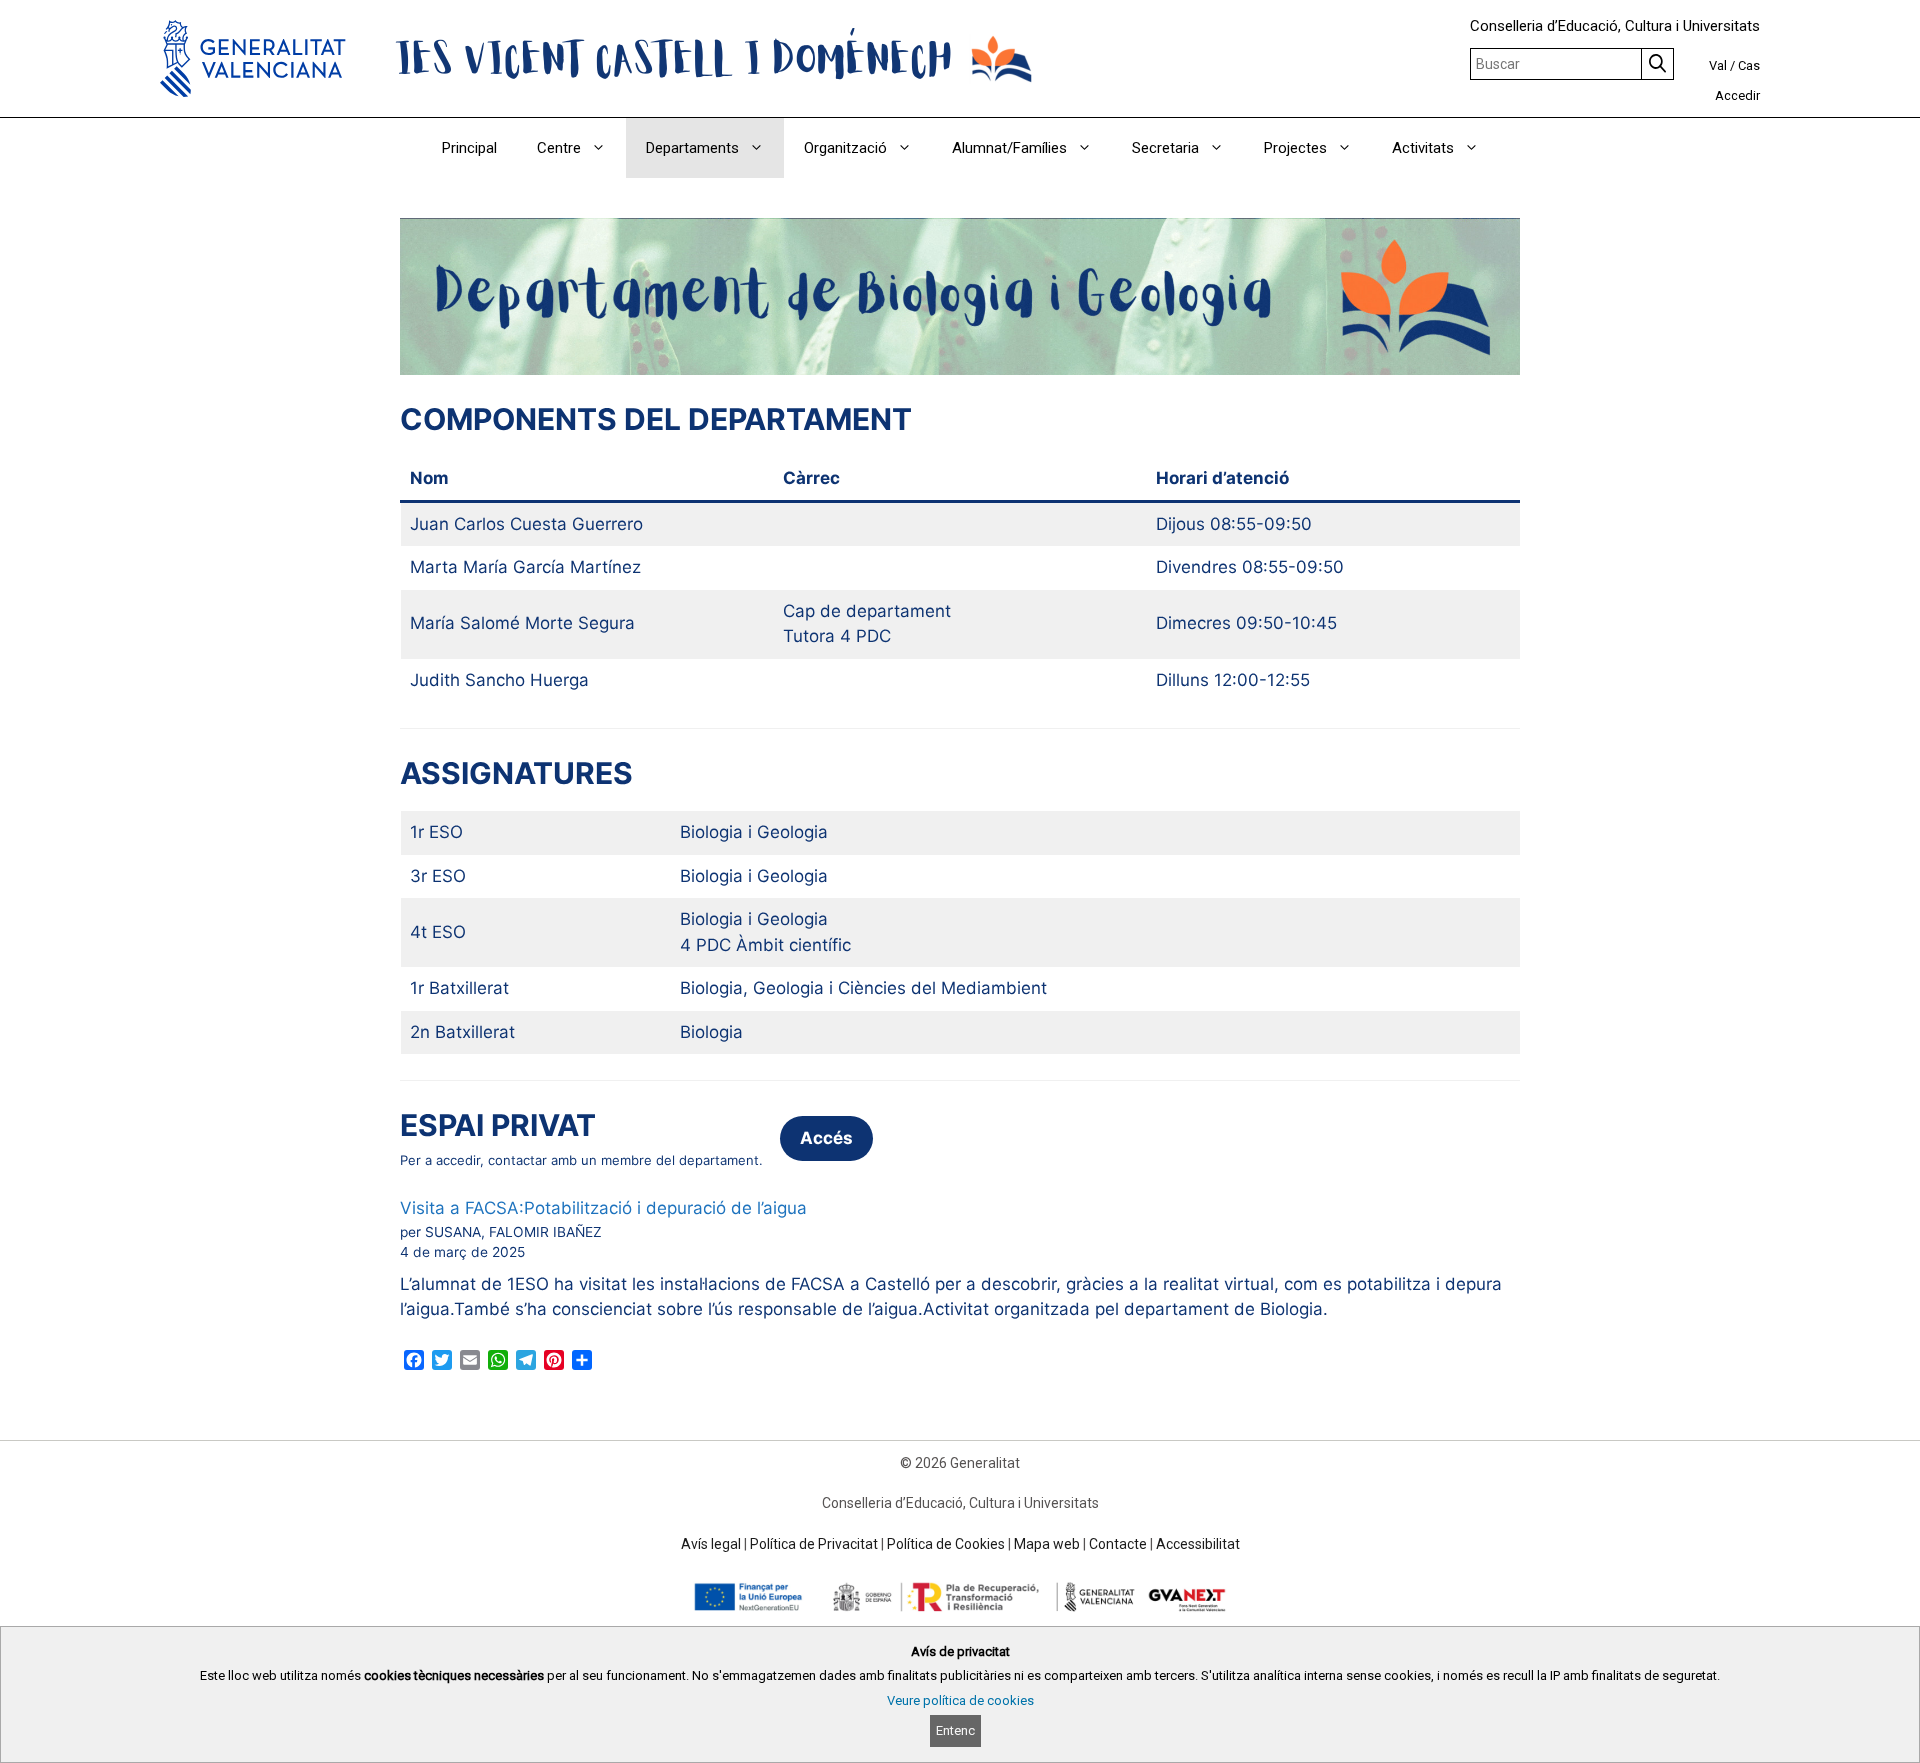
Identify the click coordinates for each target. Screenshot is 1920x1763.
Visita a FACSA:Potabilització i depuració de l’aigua (603, 1208)
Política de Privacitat (814, 1544)
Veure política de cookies (960, 1700)
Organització (845, 148)
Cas (1749, 65)
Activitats (1423, 148)
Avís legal (711, 1544)
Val (1718, 65)
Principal (469, 148)
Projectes (1295, 148)
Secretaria (1165, 148)
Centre (559, 148)
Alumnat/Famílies (1009, 148)
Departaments (692, 148)
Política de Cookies (946, 1544)
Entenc (955, 1730)
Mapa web (1047, 1544)
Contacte (1118, 1544)
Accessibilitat (1198, 1544)
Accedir (1737, 95)
